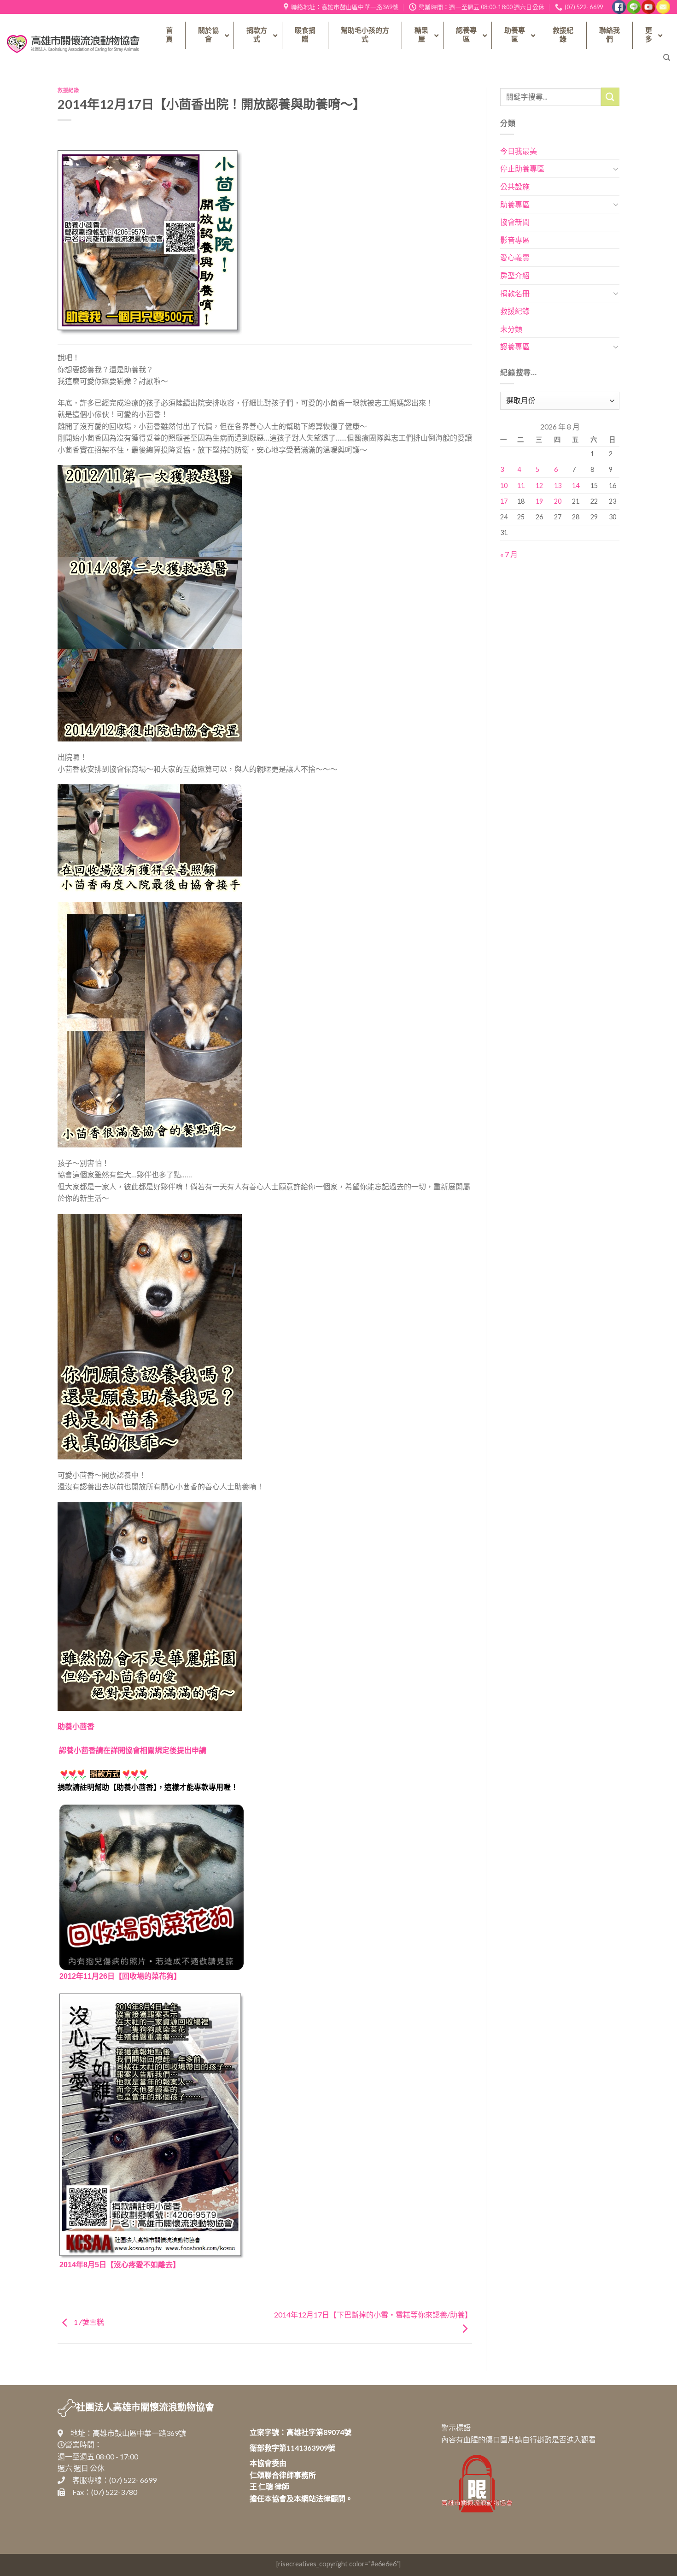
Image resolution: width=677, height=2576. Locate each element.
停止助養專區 (522, 168)
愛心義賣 (515, 257)
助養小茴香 (76, 1726)
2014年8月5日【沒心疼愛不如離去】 (120, 2265)
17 (504, 501)
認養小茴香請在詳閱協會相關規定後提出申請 (133, 1750)
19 (539, 501)
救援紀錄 (68, 90)
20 (558, 501)
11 (521, 485)
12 (539, 485)
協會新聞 (515, 222)
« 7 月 (509, 554)
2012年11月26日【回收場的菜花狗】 (120, 1976)
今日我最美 (519, 151)
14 (576, 485)
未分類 (511, 329)
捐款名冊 (515, 293)
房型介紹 (515, 275)
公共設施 (515, 186)
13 (558, 485)
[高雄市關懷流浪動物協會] (73, 44)
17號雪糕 (88, 2322)
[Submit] (610, 97)
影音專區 (515, 240)
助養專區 (515, 204)
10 (504, 485)
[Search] (667, 58)
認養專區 (515, 346)
